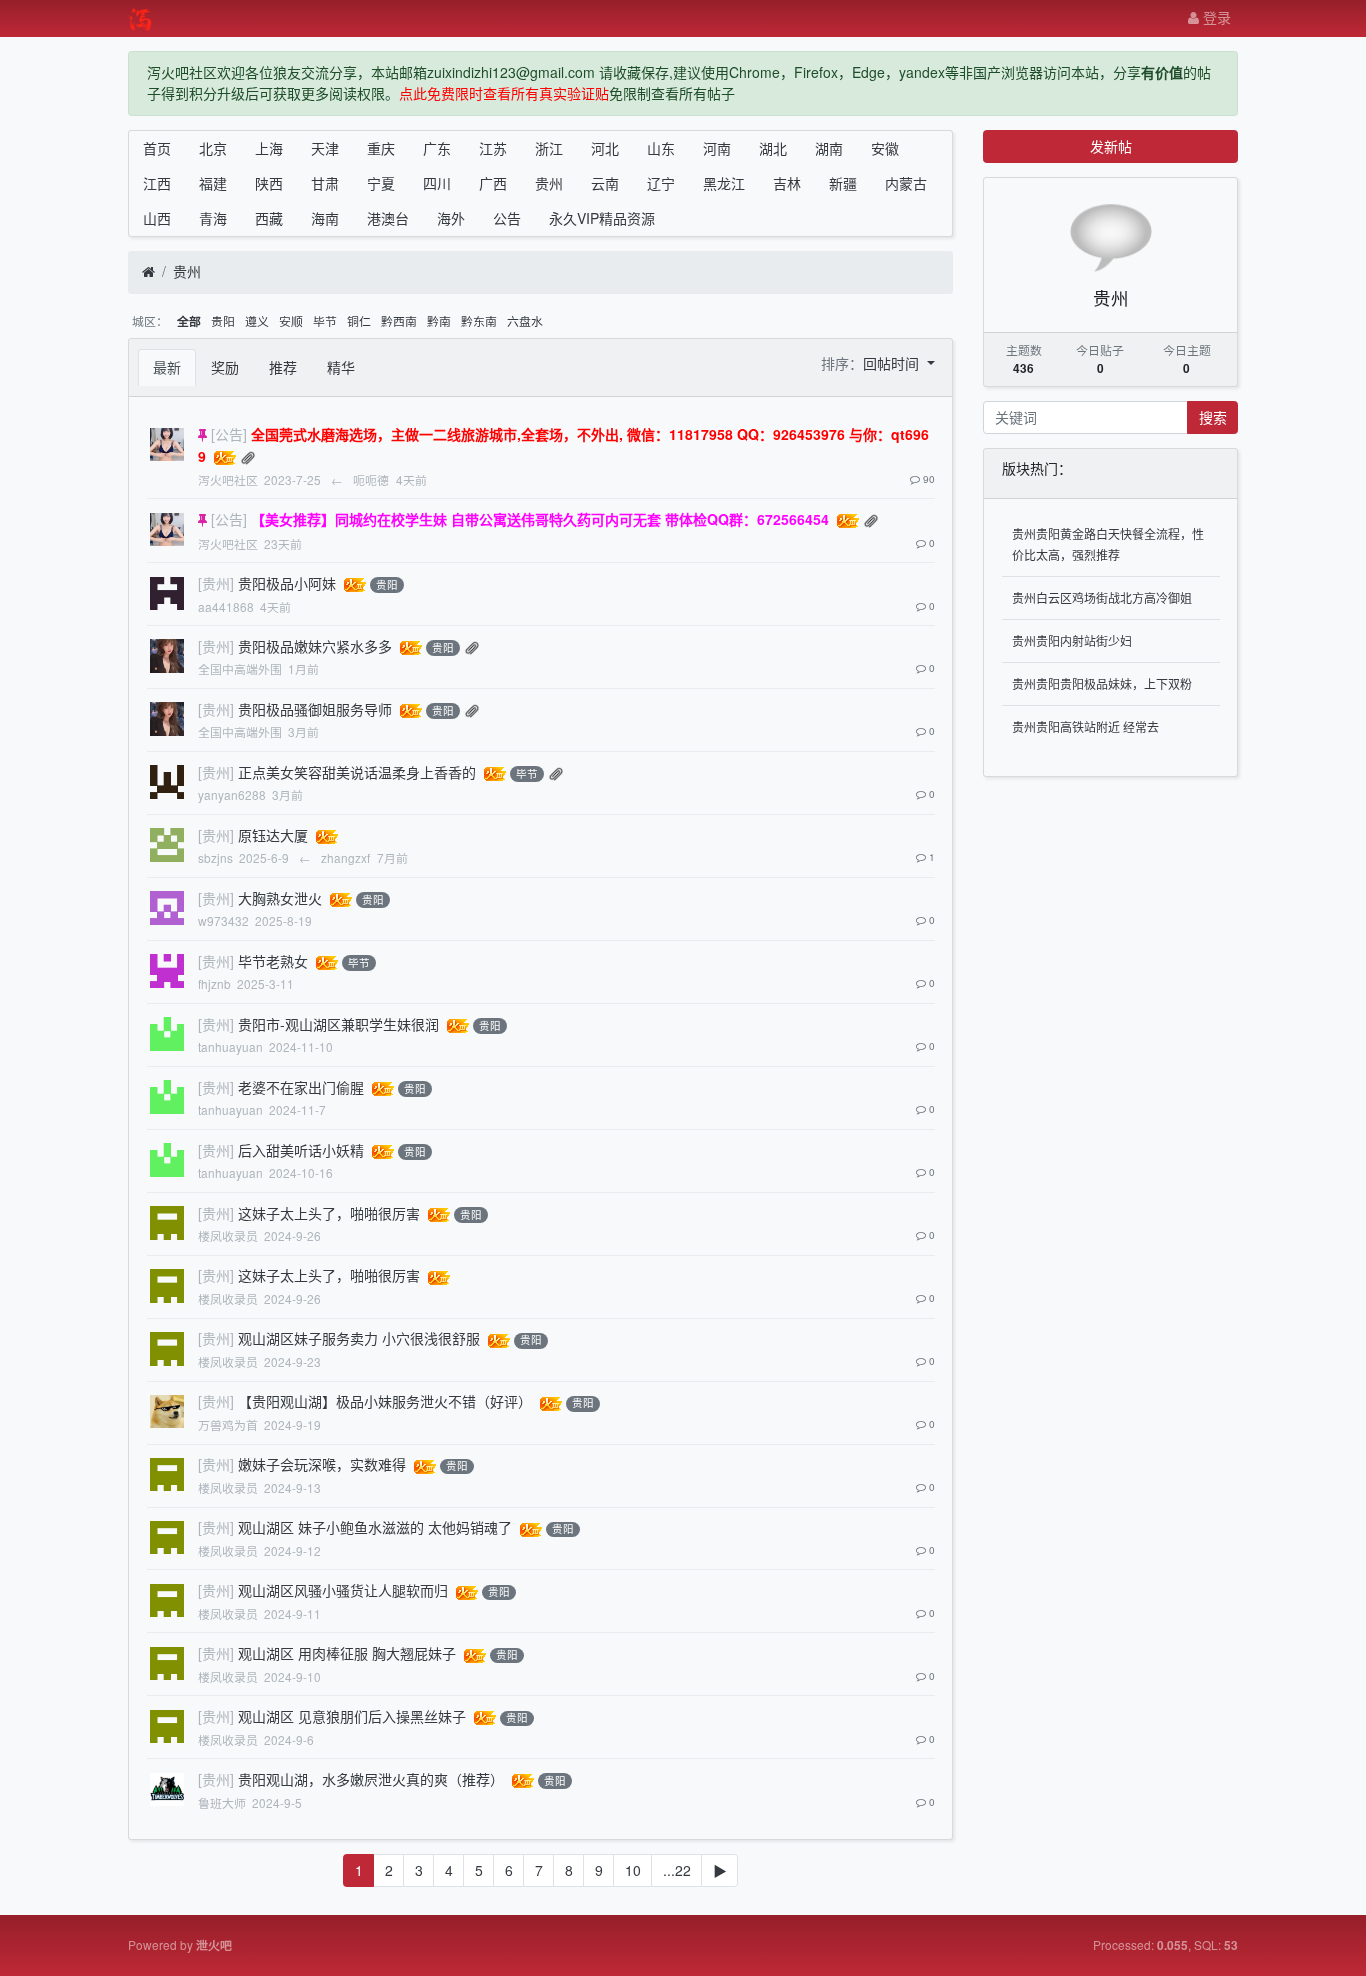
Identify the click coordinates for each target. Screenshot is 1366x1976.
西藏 (269, 218)
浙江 (549, 148)
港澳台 (388, 218)
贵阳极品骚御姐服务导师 (315, 709)
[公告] (229, 434)
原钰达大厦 (273, 835)
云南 (605, 183)
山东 (661, 148)
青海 (213, 218)
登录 (1215, 17)
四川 (437, 183)
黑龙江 (724, 183)
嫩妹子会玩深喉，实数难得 (322, 1464)
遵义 (257, 320)
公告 (507, 218)
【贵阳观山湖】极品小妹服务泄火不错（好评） (385, 1401)
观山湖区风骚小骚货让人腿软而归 (343, 1590)
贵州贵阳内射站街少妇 (1072, 640)
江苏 (493, 148)
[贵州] (216, 583)
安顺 (291, 320)
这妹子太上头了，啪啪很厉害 (329, 1213)
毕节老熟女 (273, 961)
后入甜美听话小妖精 (301, 1150)
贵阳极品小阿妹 (287, 583)
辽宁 (661, 183)
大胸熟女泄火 (280, 898)
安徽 (885, 148)
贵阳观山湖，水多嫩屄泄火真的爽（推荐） (371, 1779)
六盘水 (525, 320)
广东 (437, 148)
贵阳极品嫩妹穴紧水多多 (315, 646)
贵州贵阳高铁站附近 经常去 (1085, 726)
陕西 (269, 183)
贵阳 (223, 320)
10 (633, 1870)
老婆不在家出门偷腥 (301, 1087)
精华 (341, 367)
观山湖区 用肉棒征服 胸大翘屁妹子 (347, 1653)
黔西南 (399, 320)
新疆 (843, 183)
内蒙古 (906, 183)
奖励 (225, 367)
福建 (213, 183)
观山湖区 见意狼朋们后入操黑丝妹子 (352, 1716)
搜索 (1213, 417)
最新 (167, 367)
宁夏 (381, 183)
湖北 (773, 148)
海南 (325, 218)
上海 (269, 148)
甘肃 (325, 183)
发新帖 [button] (1111, 146)
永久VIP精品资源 (602, 218)
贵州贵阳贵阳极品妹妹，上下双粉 (1102, 683)
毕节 (325, 320)
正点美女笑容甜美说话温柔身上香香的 (357, 772)
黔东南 (479, 320)
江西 (157, 183)
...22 (677, 1870)
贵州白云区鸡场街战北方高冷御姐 (1102, 597)
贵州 (549, 183)
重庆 (381, 148)
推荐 (283, 367)
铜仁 (359, 320)
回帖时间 (893, 363)
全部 (189, 321)
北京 (213, 148)
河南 (717, 148)
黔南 (439, 320)
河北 (605, 148)
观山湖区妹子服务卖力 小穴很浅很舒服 (359, 1338)
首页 (157, 148)
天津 (325, 148)
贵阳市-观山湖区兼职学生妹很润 (338, 1024)
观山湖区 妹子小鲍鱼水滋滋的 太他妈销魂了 (375, 1527)
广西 (493, 183)
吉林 (787, 183)
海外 (451, 218)
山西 (157, 218)
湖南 (829, 148)
